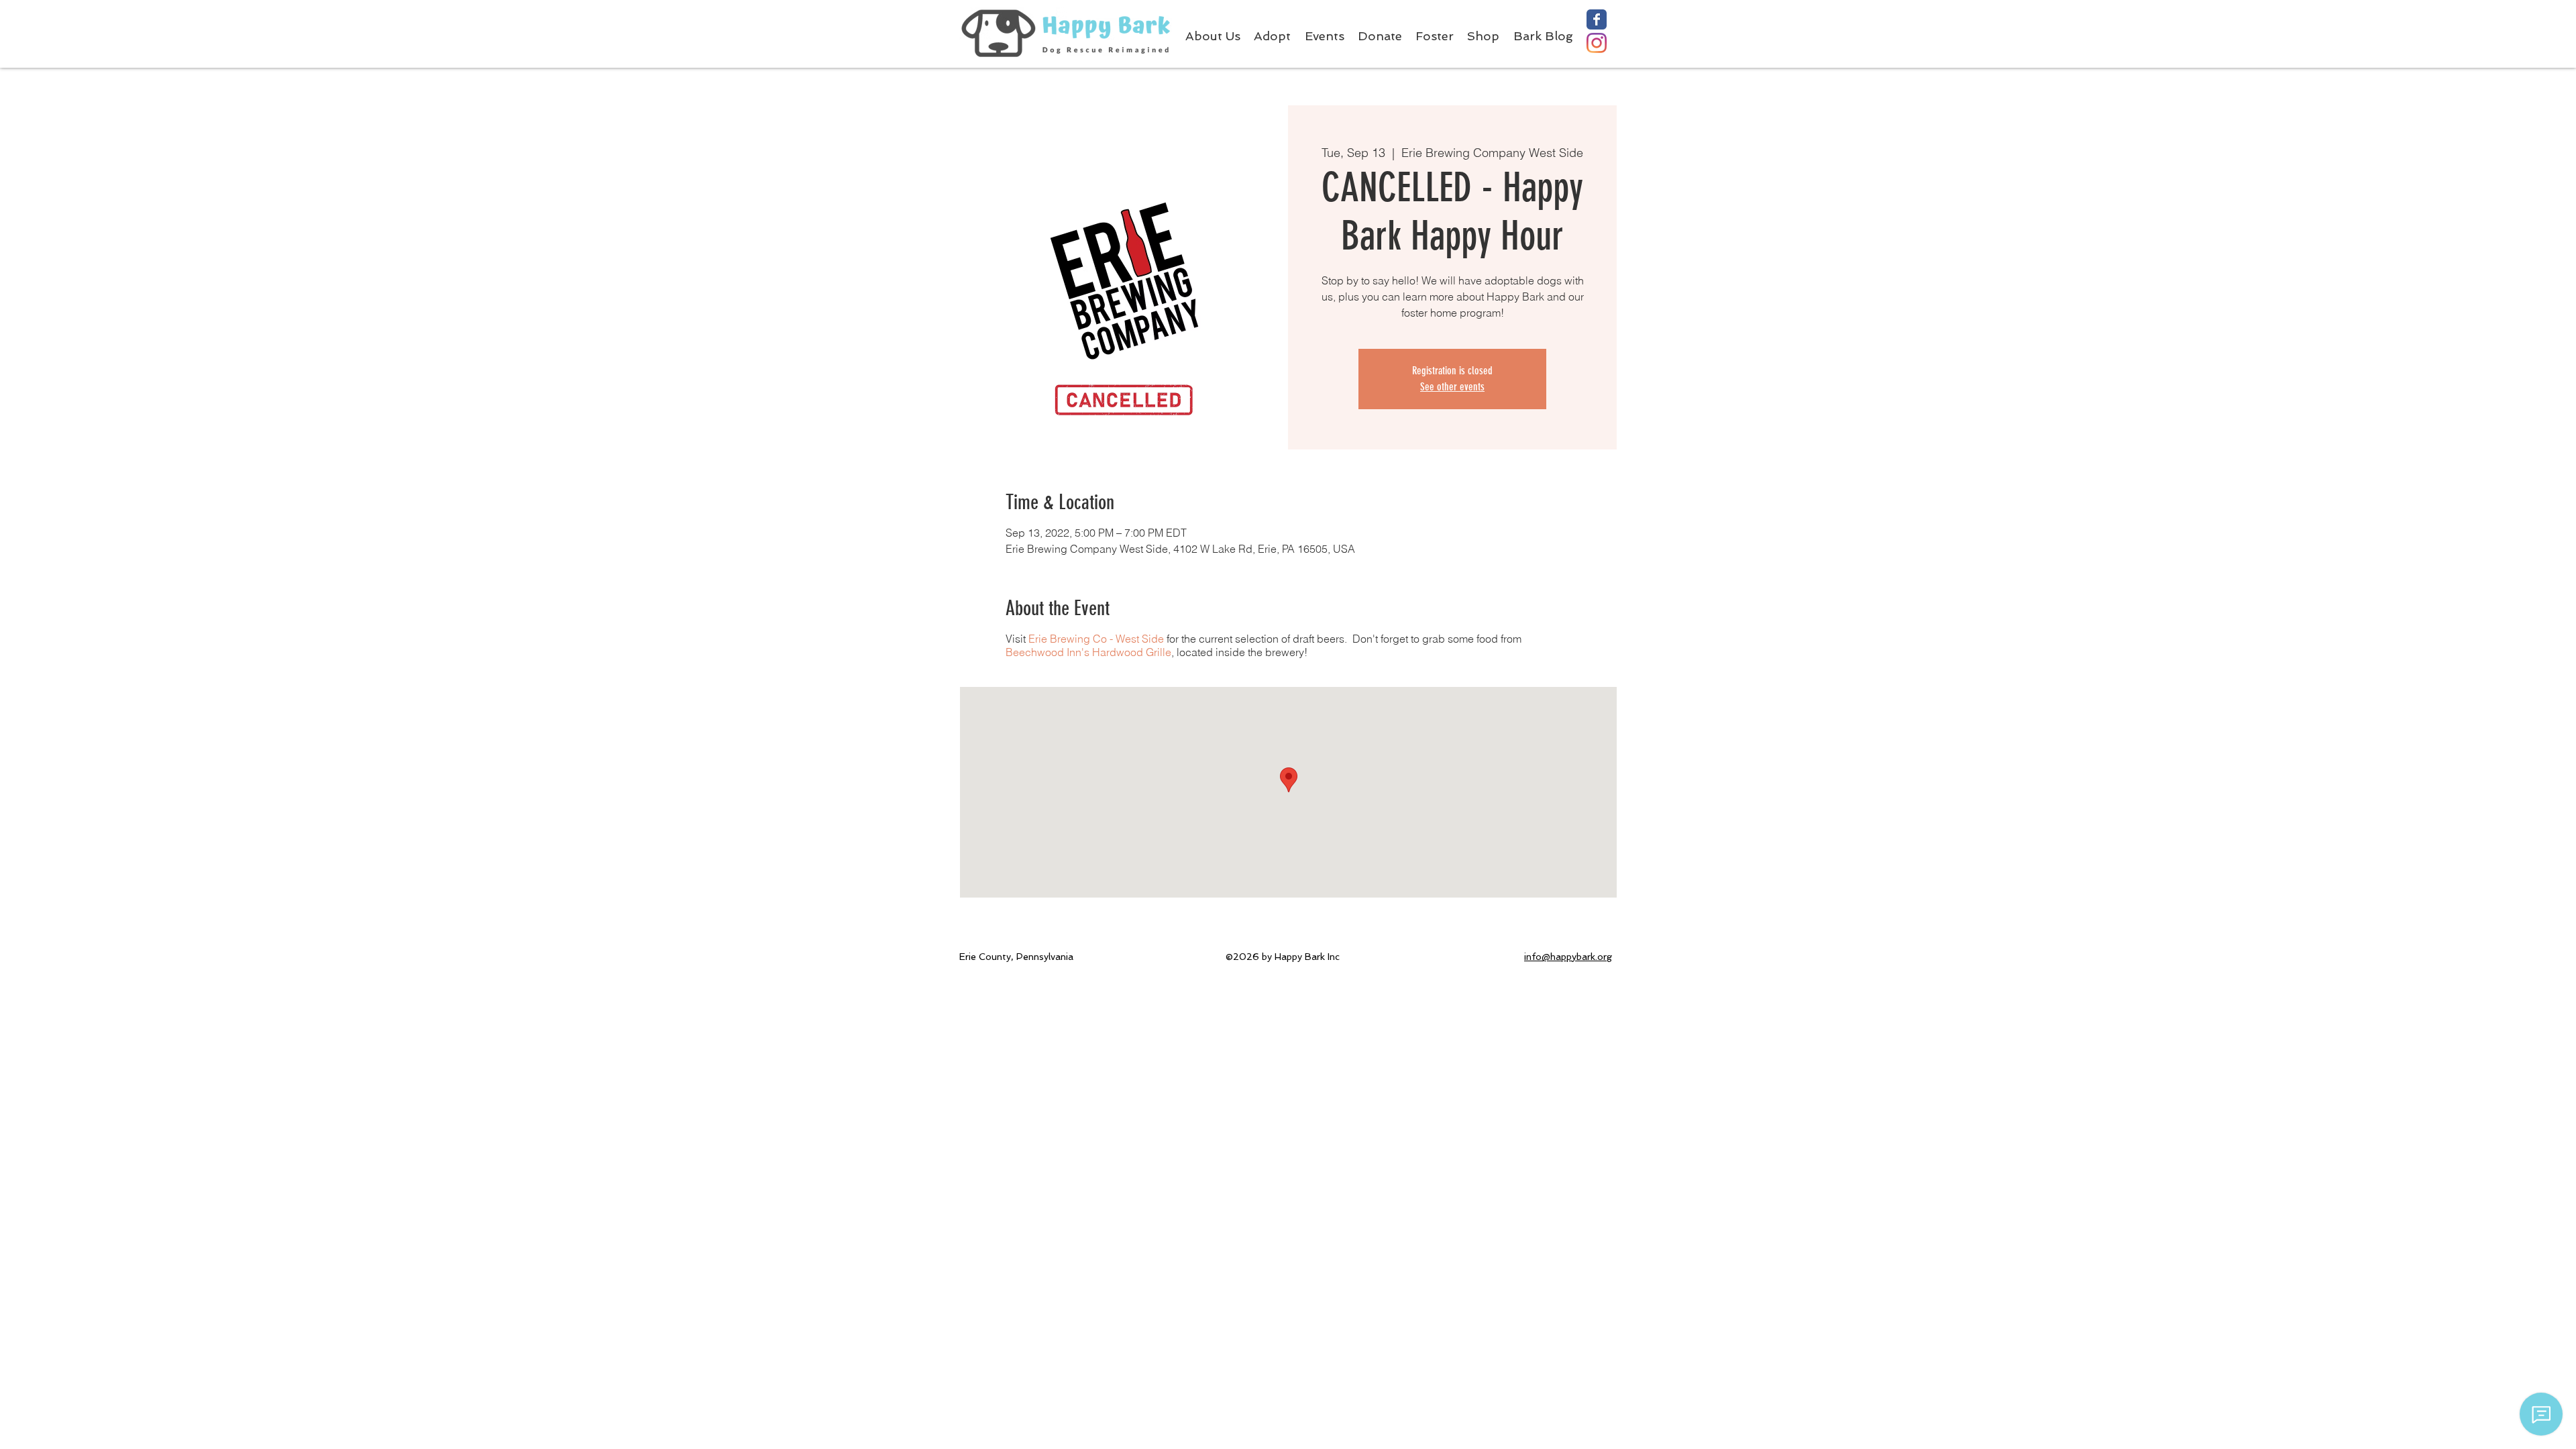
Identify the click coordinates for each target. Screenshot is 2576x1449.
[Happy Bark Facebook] (1597, 19)
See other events (1452, 387)
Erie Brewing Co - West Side (1096, 639)
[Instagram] (1597, 43)
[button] (1441, 36)
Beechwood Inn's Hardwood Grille (1088, 652)
